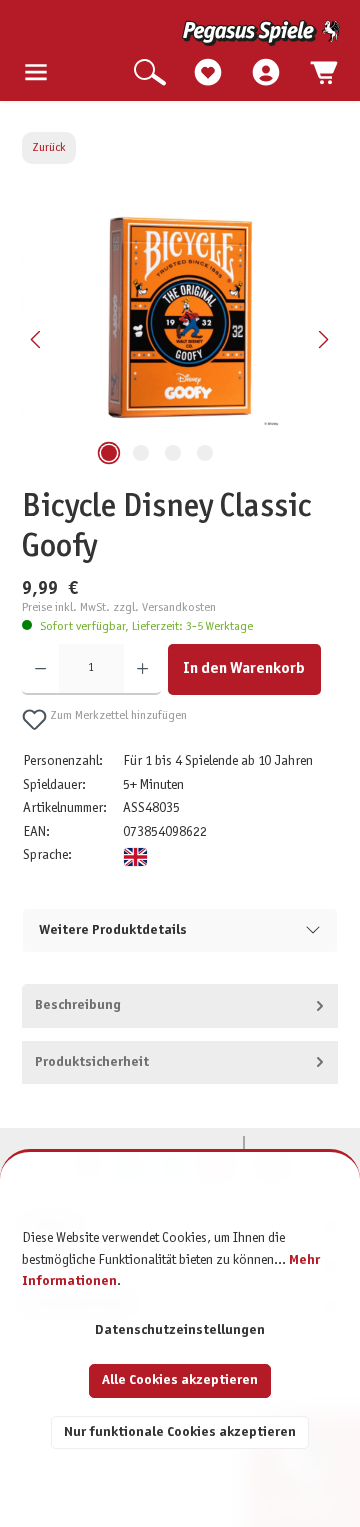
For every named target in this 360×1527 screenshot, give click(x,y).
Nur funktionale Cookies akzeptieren (180, 1432)
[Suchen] (150, 73)
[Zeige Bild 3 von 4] (173, 453)
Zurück (49, 148)
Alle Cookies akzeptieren (180, 1380)
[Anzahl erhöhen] (142, 669)
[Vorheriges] (37, 339)
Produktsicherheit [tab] (92, 1062)
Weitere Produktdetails (113, 930)
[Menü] (36, 73)
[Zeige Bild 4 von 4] (205, 453)
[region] (180, 340)
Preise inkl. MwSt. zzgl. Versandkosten (119, 608)
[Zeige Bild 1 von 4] (109, 453)
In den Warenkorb (244, 668)
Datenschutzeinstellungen (180, 1330)
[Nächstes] (323, 339)
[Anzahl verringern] (40, 669)
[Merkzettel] (208, 73)
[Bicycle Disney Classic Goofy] (179, 317)
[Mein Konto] (266, 73)
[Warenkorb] (324, 73)
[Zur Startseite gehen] (182, 33)
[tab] (180, 1006)
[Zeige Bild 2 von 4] (141, 453)
